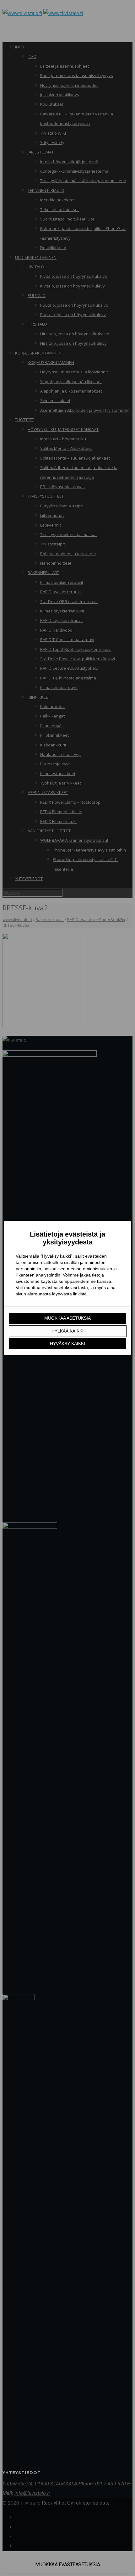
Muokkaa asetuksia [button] (67, 1318)
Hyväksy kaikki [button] (67, 1344)
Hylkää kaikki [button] (67, 1331)
